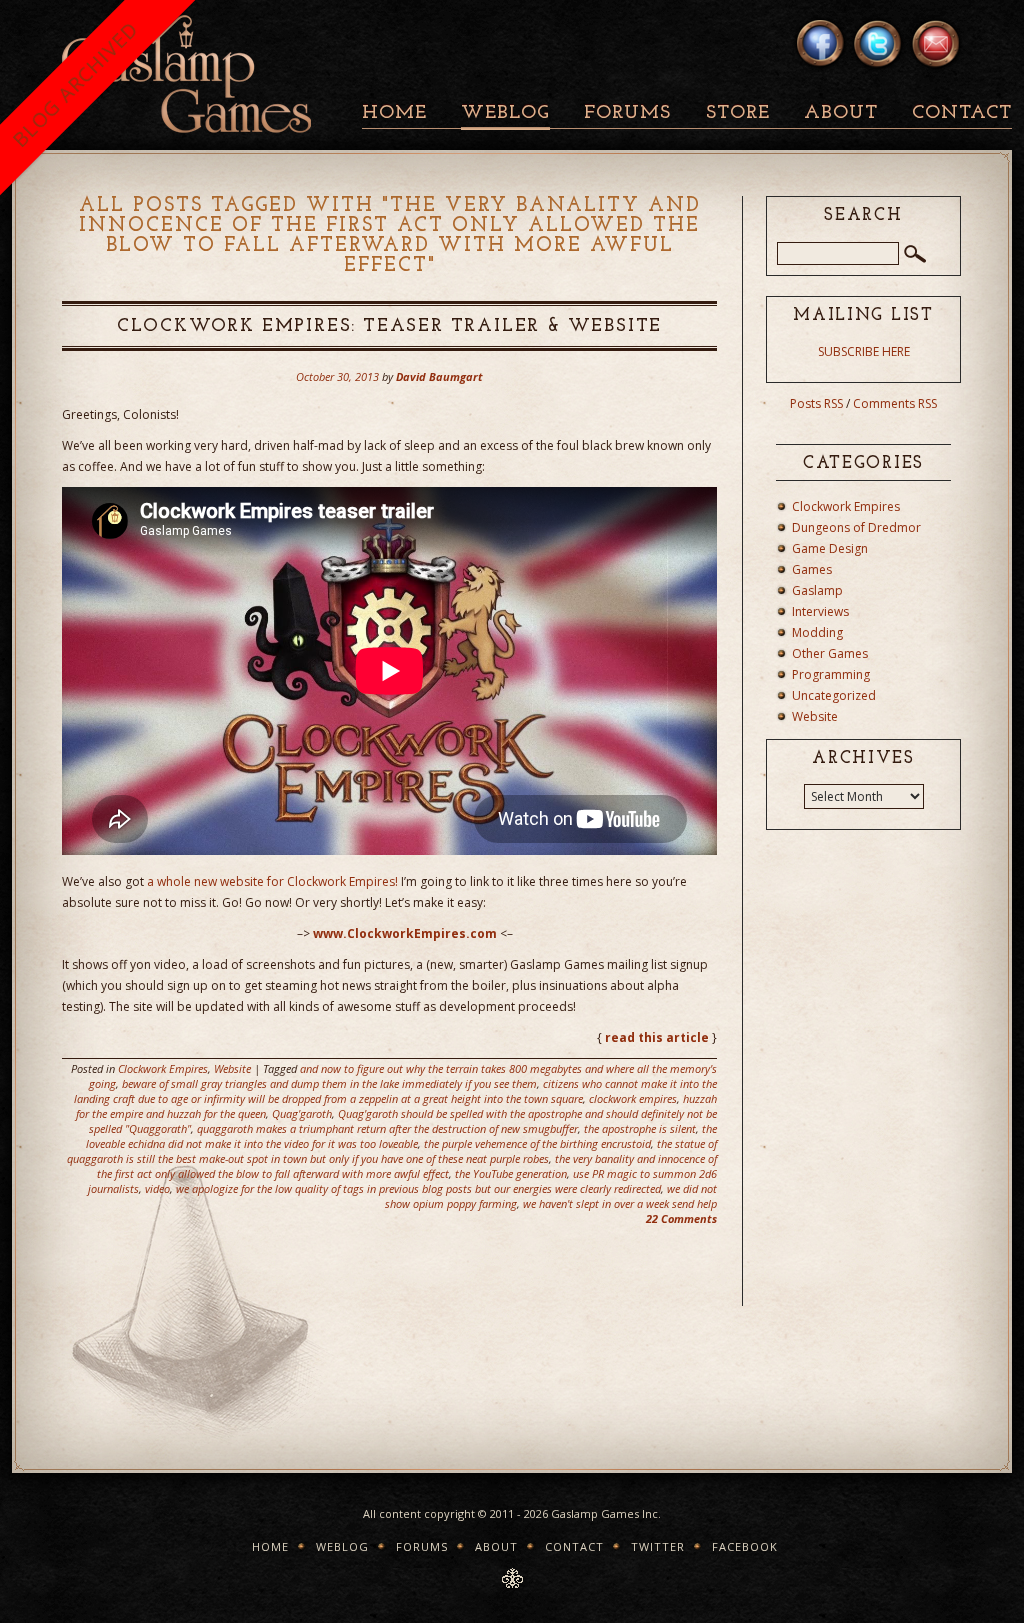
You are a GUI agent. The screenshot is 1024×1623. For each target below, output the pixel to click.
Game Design (830, 548)
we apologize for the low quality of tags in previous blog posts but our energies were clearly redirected (418, 1188)
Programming (831, 674)
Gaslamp (817, 590)
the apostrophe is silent (640, 1128)
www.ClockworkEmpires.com (405, 933)
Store (738, 113)
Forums (627, 113)
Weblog (505, 113)
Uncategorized (834, 695)
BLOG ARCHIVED (74, 84)
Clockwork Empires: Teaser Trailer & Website (389, 327)
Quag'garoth (302, 1113)
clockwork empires (633, 1098)
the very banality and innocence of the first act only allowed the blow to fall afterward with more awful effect (407, 1166)
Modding (817, 632)
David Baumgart (439, 376)
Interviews (820, 611)
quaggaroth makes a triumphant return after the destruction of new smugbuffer (387, 1128)
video (157, 1188)
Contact (962, 113)
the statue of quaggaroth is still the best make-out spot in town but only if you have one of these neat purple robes (392, 1151)
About (841, 113)
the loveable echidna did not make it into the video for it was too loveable (401, 1136)
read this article (657, 1037)
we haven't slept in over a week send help (620, 1203)
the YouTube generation (511, 1173)
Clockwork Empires (163, 1068)
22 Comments (681, 1218)
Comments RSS (895, 403)
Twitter (658, 1546)
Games (812, 569)
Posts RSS (816, 403)
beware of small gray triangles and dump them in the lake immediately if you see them (329, 1083)
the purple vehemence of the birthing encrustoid (537, 1143)
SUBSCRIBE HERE (864, 351)
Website (232, 1068)
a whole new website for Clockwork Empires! (272, 881)
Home (394, 113)
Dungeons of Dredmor (856, 527)
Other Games (830, 653)
